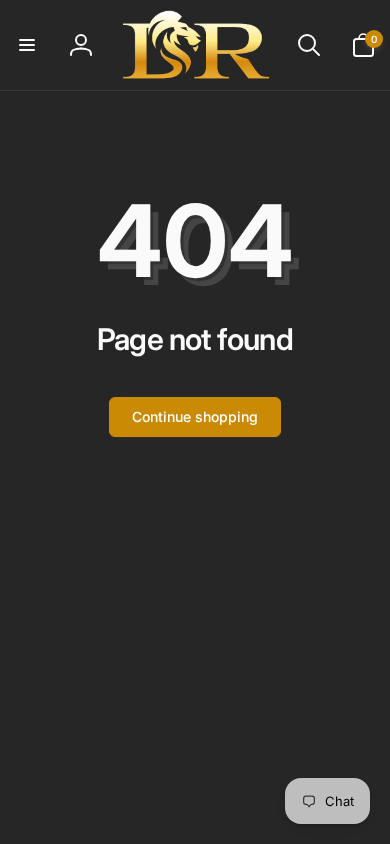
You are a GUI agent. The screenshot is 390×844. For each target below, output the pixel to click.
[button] (27, 45)
